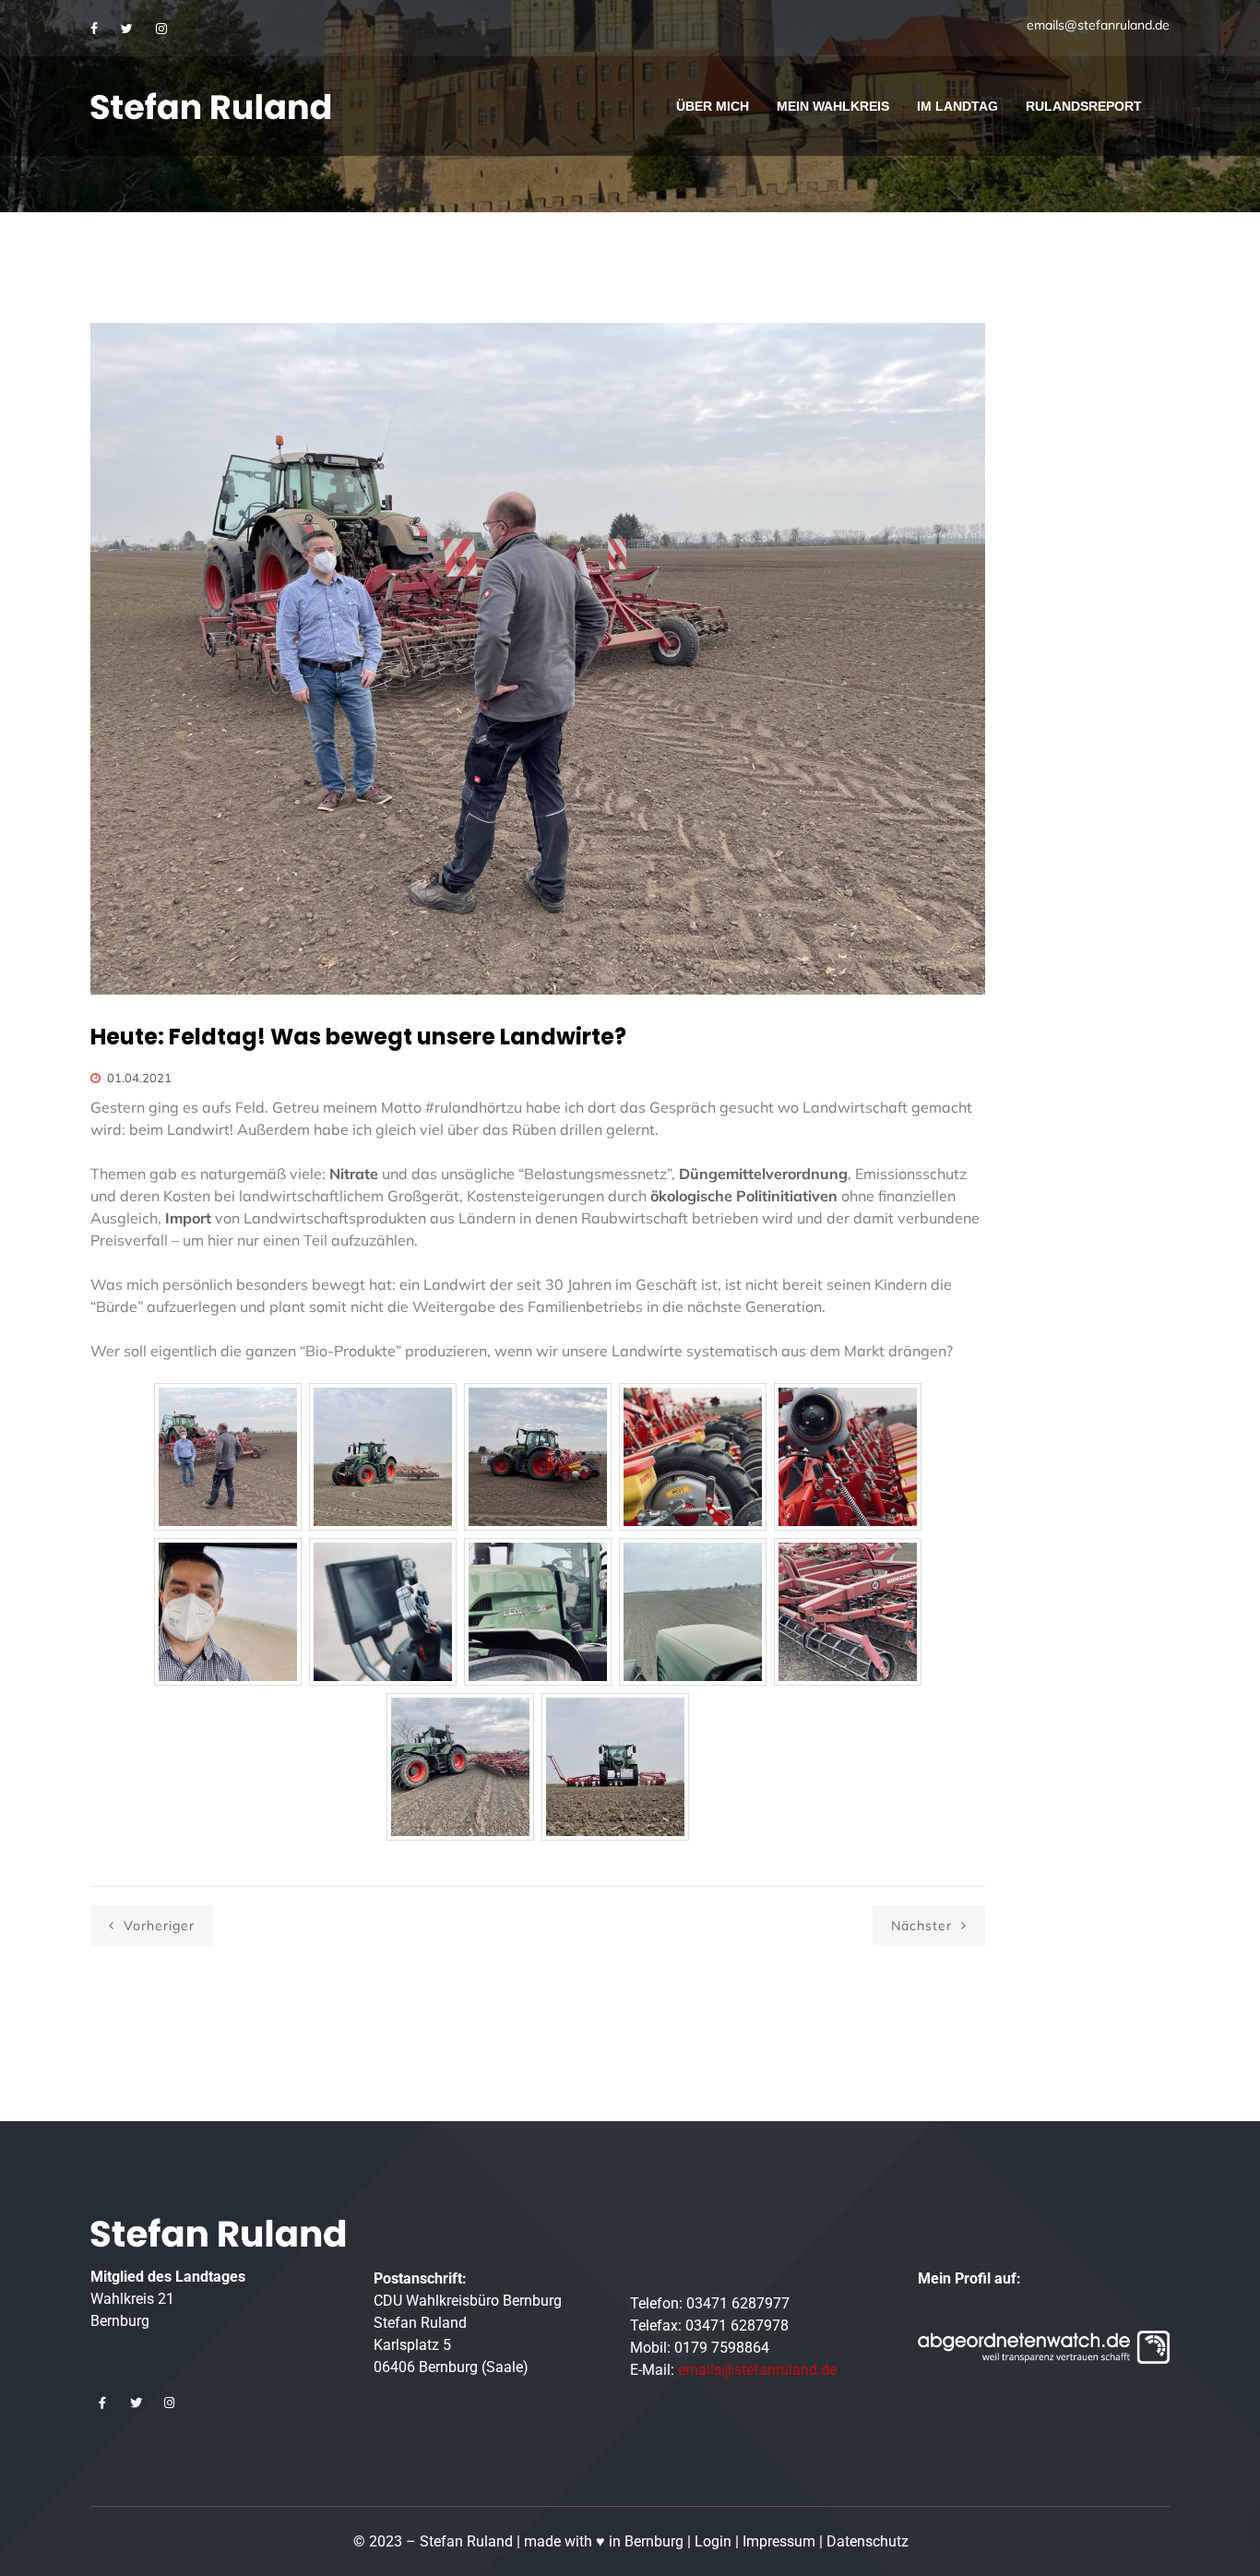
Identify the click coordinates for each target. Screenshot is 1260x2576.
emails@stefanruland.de (1098, 25)
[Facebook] (94, 29)
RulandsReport (1084, 106)
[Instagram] (161, 29)
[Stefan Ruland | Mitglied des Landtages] (211, 106)
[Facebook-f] (102, 2403)
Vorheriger (157, 1926)
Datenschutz (868, 2541)
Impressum (779, 2541)
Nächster (924, 1926)
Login (713, 2541)
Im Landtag (957, 106)
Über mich (713, 106)
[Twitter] (127, 29)
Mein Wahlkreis (833, 106)
